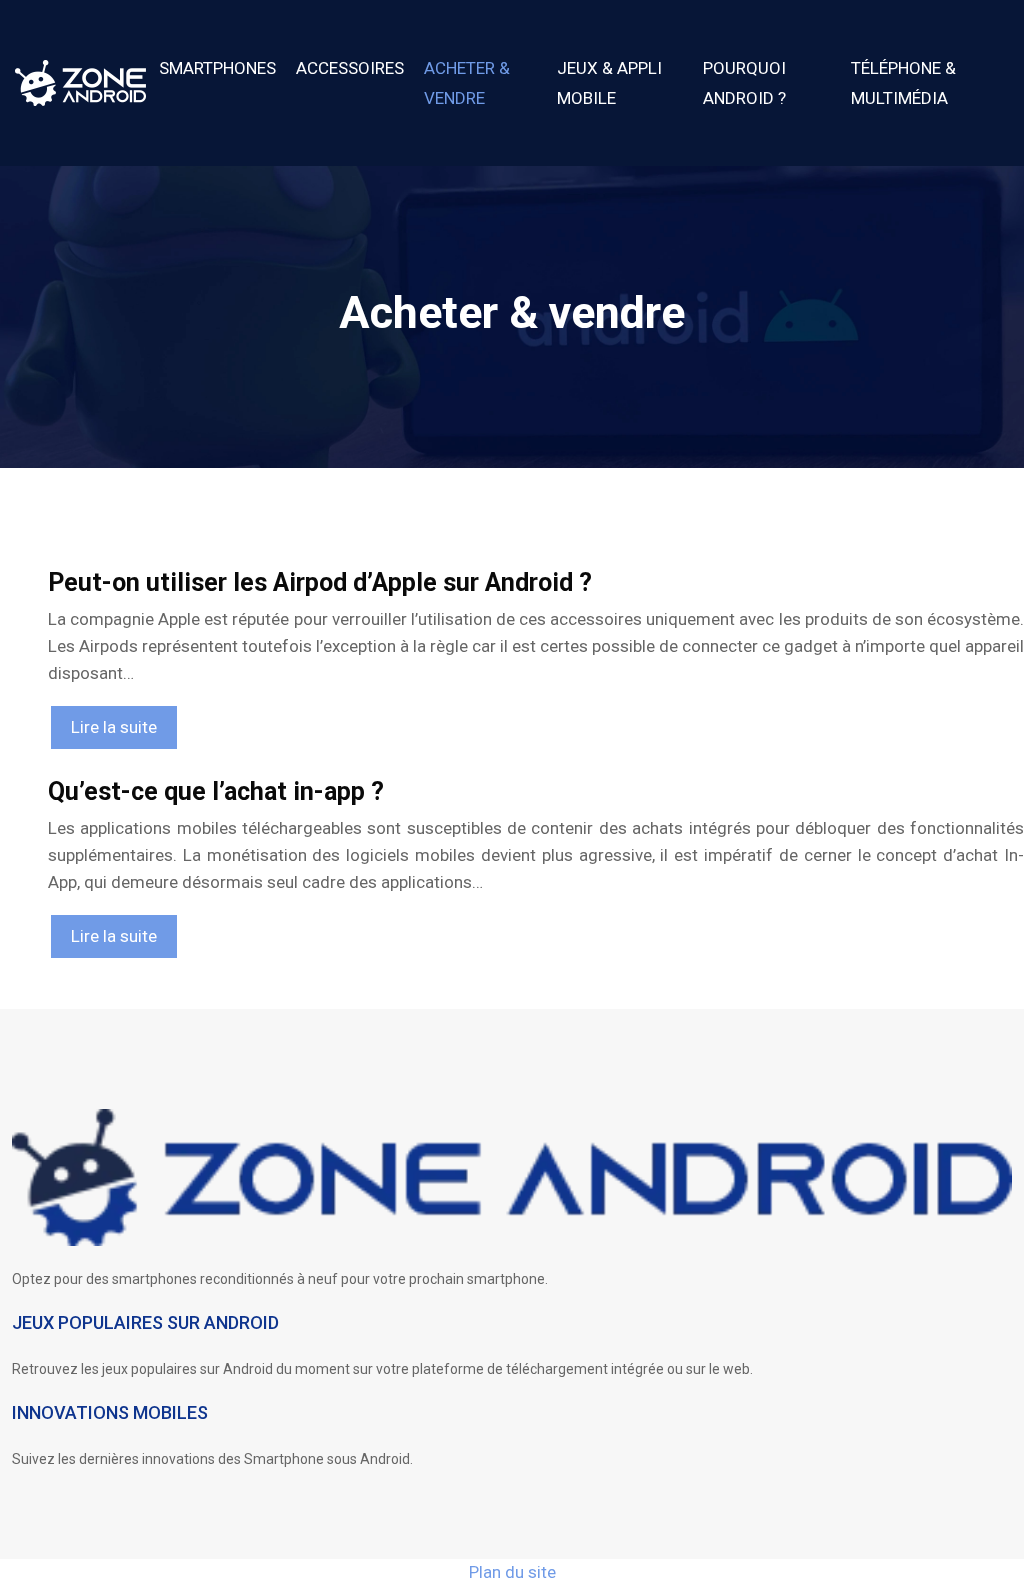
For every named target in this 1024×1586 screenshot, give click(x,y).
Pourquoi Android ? (744, 83)
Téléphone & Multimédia (903, 83)
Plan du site (512, 1572)
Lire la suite (114, 727)
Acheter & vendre (467, 83)
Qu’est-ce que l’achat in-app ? (216, 791)
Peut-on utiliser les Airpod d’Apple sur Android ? (320, 582)
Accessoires (350, 68)
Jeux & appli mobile (609, 83)
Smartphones (217, 68)
